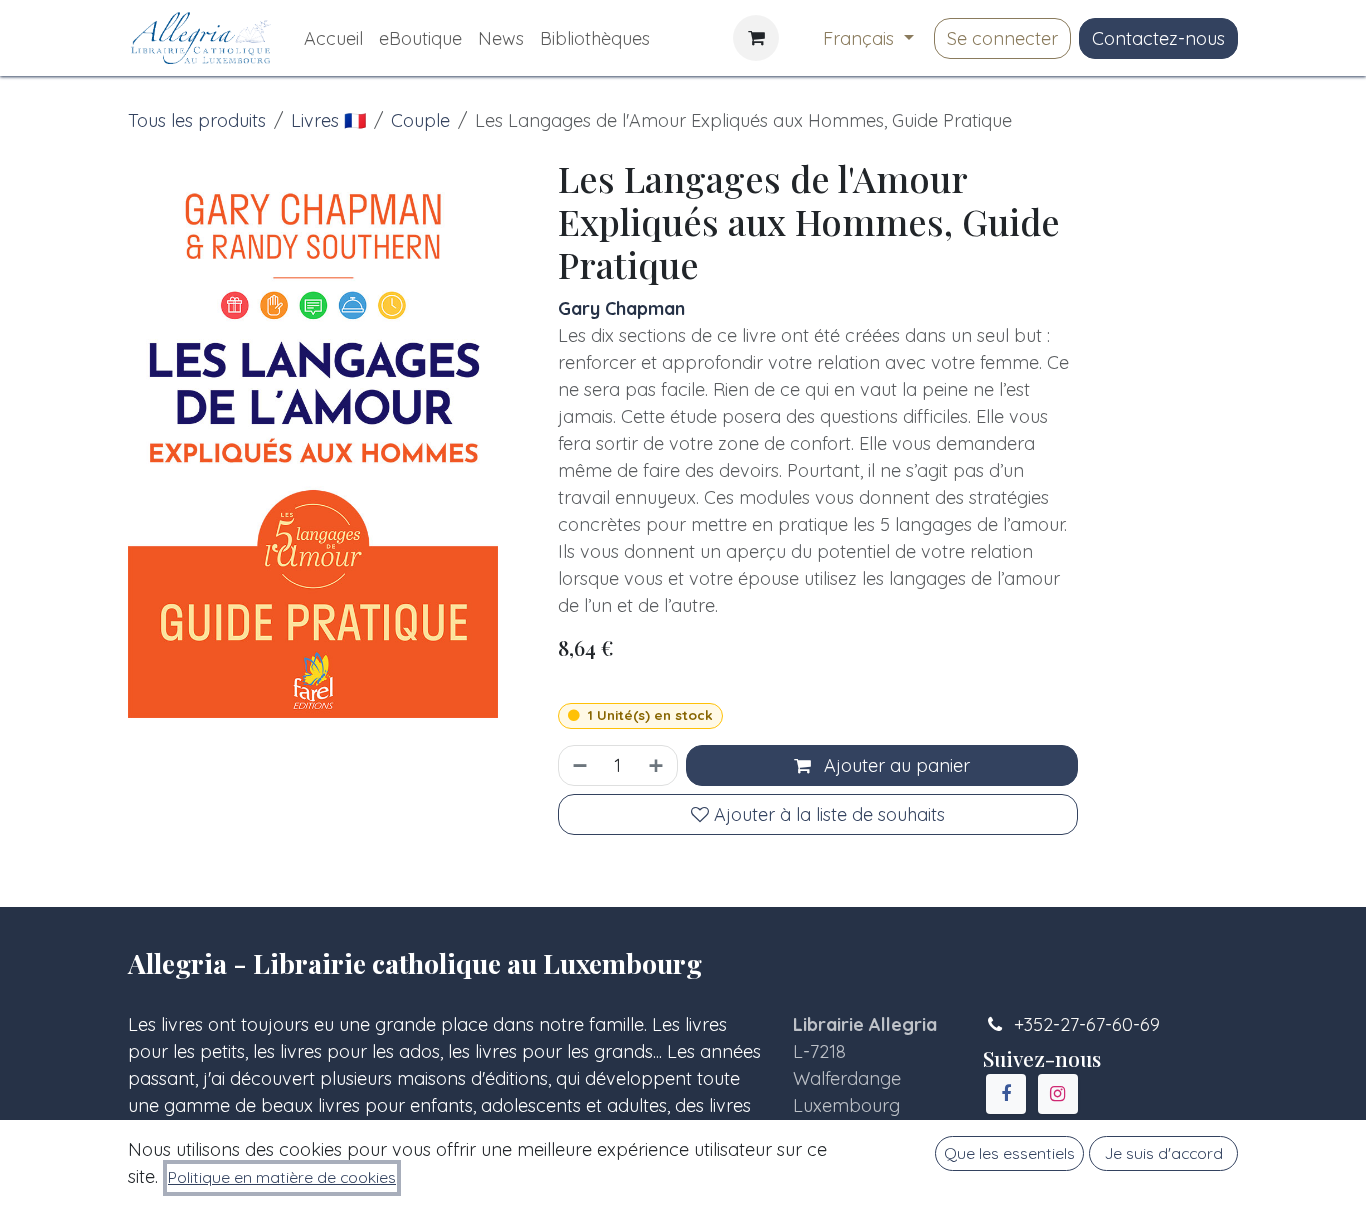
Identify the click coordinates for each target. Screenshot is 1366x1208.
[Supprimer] (578, 765)
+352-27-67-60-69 (1087, 1024)
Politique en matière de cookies (282, 1177)
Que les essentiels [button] (1009, 1153)
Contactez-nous (1158, 38)
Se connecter (1002, 38)
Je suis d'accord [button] (1164, 1153)
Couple (420, 120)
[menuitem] (333, 38)
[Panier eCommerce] (756, 38)
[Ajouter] (658, 765)
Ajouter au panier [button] (894, 765)
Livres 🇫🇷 (328, 120)
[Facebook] (1006, 1094)
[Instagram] (1058, 1094)
